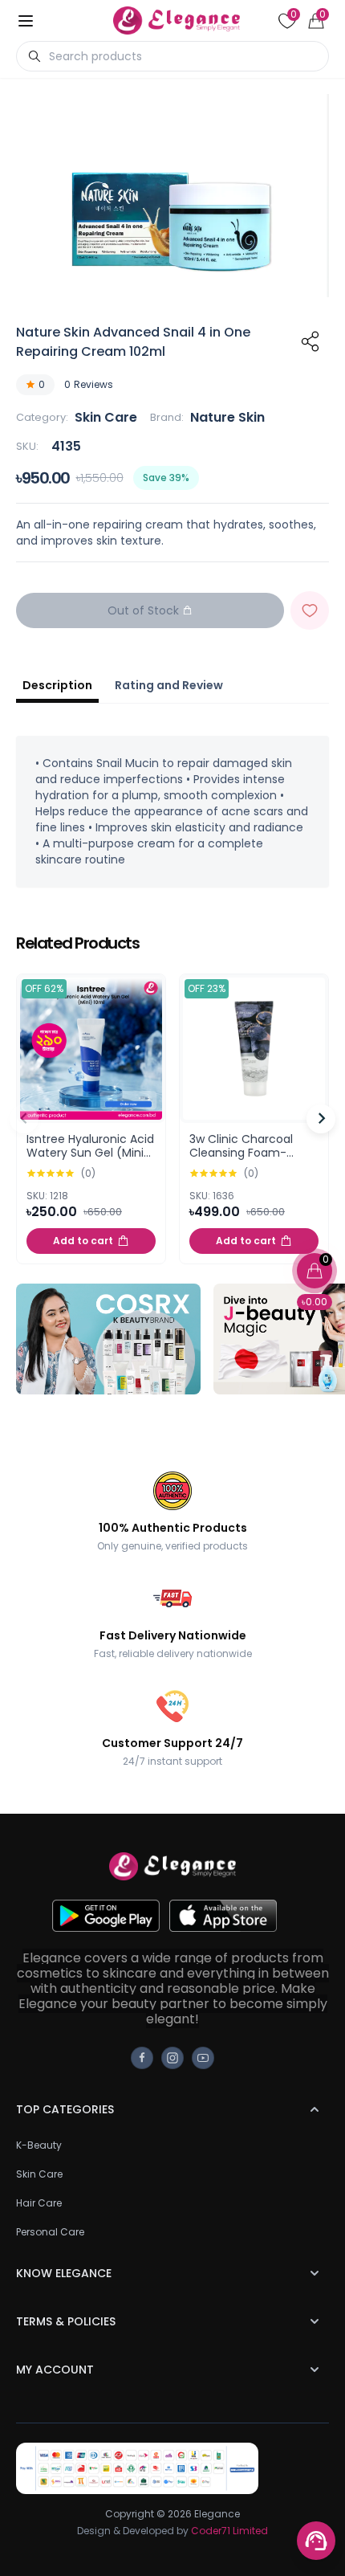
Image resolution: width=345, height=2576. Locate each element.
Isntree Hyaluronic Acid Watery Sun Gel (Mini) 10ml (90, 1153)
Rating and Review (169, 685)
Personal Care (50, 2232)
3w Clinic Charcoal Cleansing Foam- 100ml (241, 1153)
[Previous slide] (24, 1119)
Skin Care (106, 417)
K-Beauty (39, 2145)
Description (57, 685)
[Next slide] (321, 1119)
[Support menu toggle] (316, 2541)
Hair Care (39, 2203)
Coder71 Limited (229, 2531)
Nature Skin (227, 417)
